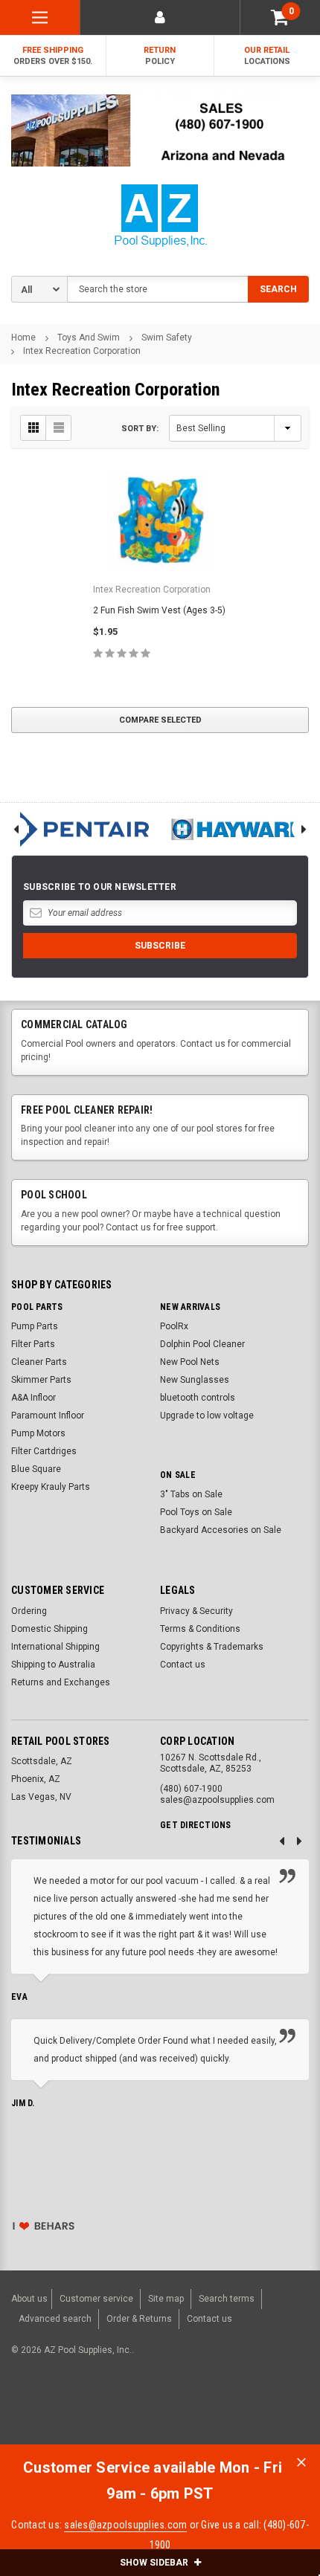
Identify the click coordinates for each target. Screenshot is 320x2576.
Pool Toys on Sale (196, 1512)
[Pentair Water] (80, 829)
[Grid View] (33, 428)
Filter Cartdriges (44, 1451)
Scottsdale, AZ (42, 1761)
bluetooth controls (198, 1398)
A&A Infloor (33, 1398)
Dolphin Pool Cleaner (202, 1344)
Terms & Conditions (200, 1629)
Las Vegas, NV (41, 1797)
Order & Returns (139, 2319)
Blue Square (36, 1469)
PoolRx (174, 1326)
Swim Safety (167, 338)
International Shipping (55, 1647)
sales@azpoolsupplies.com (125, 2525)
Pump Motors (38, 1433)
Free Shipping (53, 56)
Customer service (96, 2299)
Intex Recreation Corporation (82, 351)
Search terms (227, 2299)
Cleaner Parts (39, 1362)
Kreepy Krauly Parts (51, 1487)
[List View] (58, 428)
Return (160, 56)
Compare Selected (160, 720)
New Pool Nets (190, 1362)
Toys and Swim (89, 338)
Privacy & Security (196, 1611)
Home (23, 338)
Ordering (29, 1611)
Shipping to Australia (53, 1665)
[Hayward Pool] (240, 829)
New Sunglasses (195, 1380)
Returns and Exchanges (61, 1682)
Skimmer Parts (41, 1380)
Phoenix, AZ (36, 1779)
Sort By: (140, 429)
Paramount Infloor (48, 1415)
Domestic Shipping (49, 1629)
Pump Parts (35, 1326)
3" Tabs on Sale (191, 1494)
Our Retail (267, 56)
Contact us (183, 1665)
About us (29, 2299)
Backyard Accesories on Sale (221, 1530)
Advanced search (55, 2319)
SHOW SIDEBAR (155, 2563)
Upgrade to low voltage (207, 1415)
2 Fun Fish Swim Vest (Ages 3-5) (159, 610)
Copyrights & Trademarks (212, 1647)
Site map (166, 2299)
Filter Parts (33, 1344)
